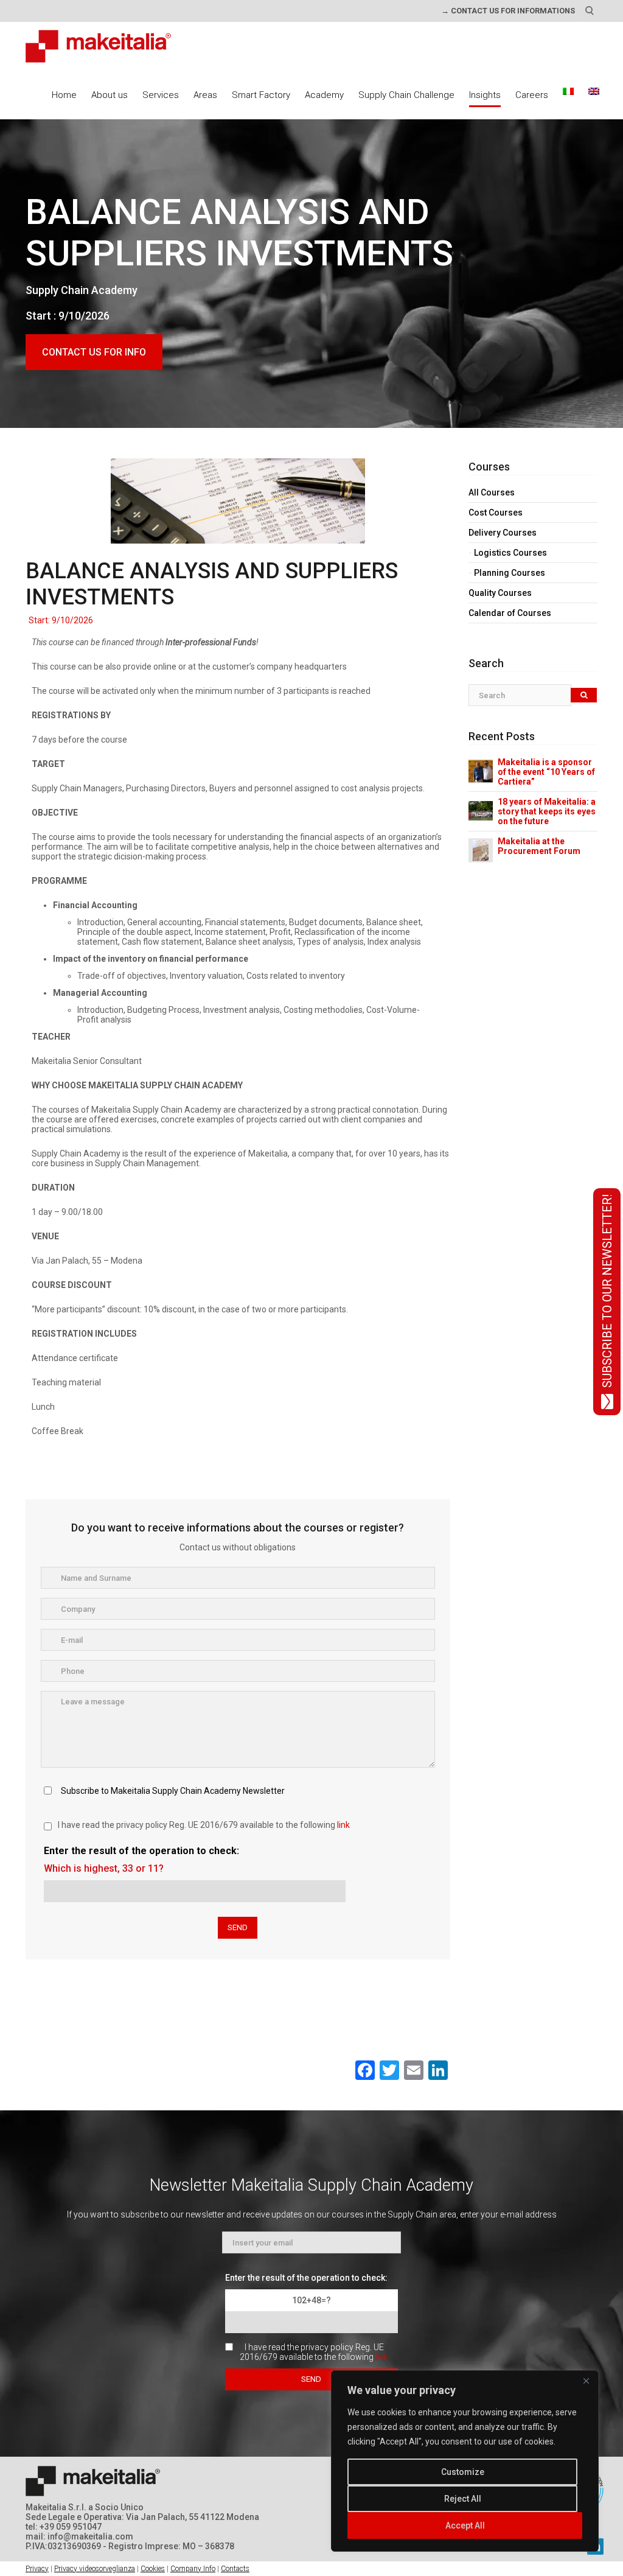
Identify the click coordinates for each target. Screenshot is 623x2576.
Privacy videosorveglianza (95, 2569)
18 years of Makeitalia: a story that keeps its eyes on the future (547, 811)
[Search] (584, 695)
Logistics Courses (510, 553)
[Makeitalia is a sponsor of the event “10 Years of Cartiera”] (481, 771)
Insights (485, 95)
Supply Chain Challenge (406, 95)
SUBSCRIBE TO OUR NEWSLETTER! (607, 1291)
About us (110, 95)
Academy (324, 95)
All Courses (492, 492)
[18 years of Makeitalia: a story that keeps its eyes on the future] (481, 810)
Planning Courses (510, 573)
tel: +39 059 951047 (64, 2527)
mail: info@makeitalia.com (79, 2536)
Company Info (193, 2569)
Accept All (465, 2525)
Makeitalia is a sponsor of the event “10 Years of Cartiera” (546, 772)
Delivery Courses (503, 533)
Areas (205, 95)
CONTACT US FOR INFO (94, 352)
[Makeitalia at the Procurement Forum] (481, 850)
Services (161, 95)
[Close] (586, 2381)
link (343, 1825)
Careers (532, 95)
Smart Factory (261, 95)
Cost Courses (496, 513)
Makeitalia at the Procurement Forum (539, 846)
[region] (465, 2461)
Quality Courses (500, 593)
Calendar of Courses (510, 613)
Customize (463, 2472)
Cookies (153, 2569)
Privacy (37, 2569)
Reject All (463, 2499)
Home (64, 95)
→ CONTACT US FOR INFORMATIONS (508, 11)
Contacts (235, 2569)
